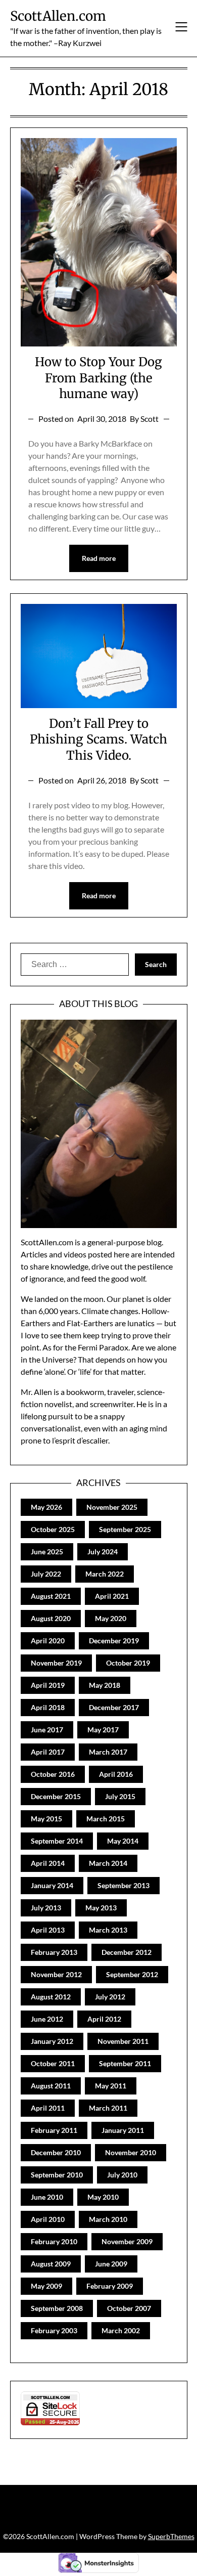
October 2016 (53, 1774)
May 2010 (103, 2197)
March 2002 (121, 2330)
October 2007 (129, 2308)
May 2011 (111, 2086)
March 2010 (108, 2219)
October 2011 (53, 2063)
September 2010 (57, 2175)
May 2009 (46, 2286)
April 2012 (104, 2019)
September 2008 (57, 2308)
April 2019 (48, 1685)
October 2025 (53, 1529)
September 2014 (57, 1841)
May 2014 (123, 1841)
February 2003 (54, 2330)
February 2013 (54, 1952)
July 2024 (103, 1552)
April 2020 (48, 1641)
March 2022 (105, 1574)
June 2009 (111, 2264)
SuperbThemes (171, 2536)
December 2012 (127, 1952)
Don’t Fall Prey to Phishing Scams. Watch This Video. (98, 739)
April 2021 (112, 1596)
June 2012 (47, 2019)
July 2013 (46, 1908)
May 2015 (46, 1819)
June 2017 (47, 1730)
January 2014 (52, 1885)
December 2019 (114, 1641)
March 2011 (108, 2108)
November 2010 (131, 2152)
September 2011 (125, 2063)
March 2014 (108, 1863)
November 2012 (56, 1974)
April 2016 (116, 1774)
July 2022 (46, 1574)
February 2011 (54, 2130)
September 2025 (125, 1529)
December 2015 (56, 1796)
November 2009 (127, 2241)
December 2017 (114, 1707)
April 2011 (48, 2108)
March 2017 (108, 1752)
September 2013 (124, 1885)
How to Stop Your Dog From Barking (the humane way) (98, 378)
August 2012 (51, 1997)
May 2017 (103, 1730)
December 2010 (56, 2152)
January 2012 (52, 2041)
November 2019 (56, 1663)
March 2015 (106, 1819)
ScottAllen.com (58, 16)
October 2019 (128, 1663)
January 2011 (123, 2130)
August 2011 (51, 2086)
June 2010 (47, 2197)
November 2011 (123, 2041)
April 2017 (48, 1752)
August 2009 (51, 2264)
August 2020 (51, 1618)
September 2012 (132, 1974)
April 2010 (48, 2219)
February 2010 (54, 2241)
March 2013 (108, 1930)
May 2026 (46, 1507)
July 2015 (120, 1796)
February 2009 (110, 2286)
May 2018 (105, 1685)
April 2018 (48, 1707)
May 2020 (111, 1618)
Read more (99, 558)
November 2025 (112, 1507)
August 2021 (51, 1596)
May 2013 (101, 1908)
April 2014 (48, 1863)
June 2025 (47, 1552)
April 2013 (48, 1930)
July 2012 (110, 1997)
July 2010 (122, 2175)
